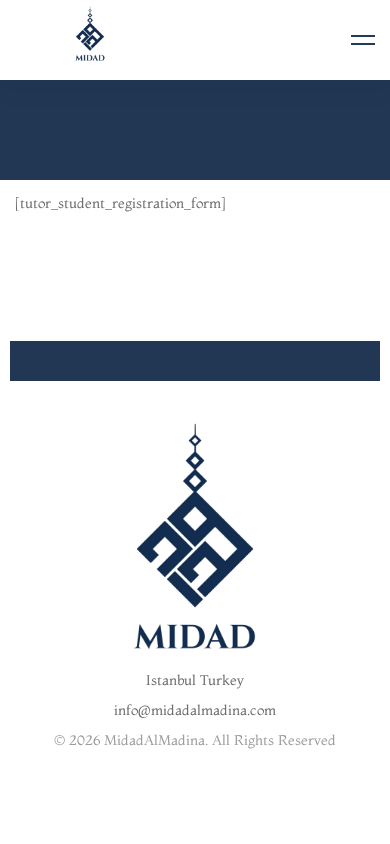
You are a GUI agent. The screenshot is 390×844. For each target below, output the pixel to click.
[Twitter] (179, 808)
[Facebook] (148, 808)
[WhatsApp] (195, 825)
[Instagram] (210, 808)
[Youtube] (241, 808)
